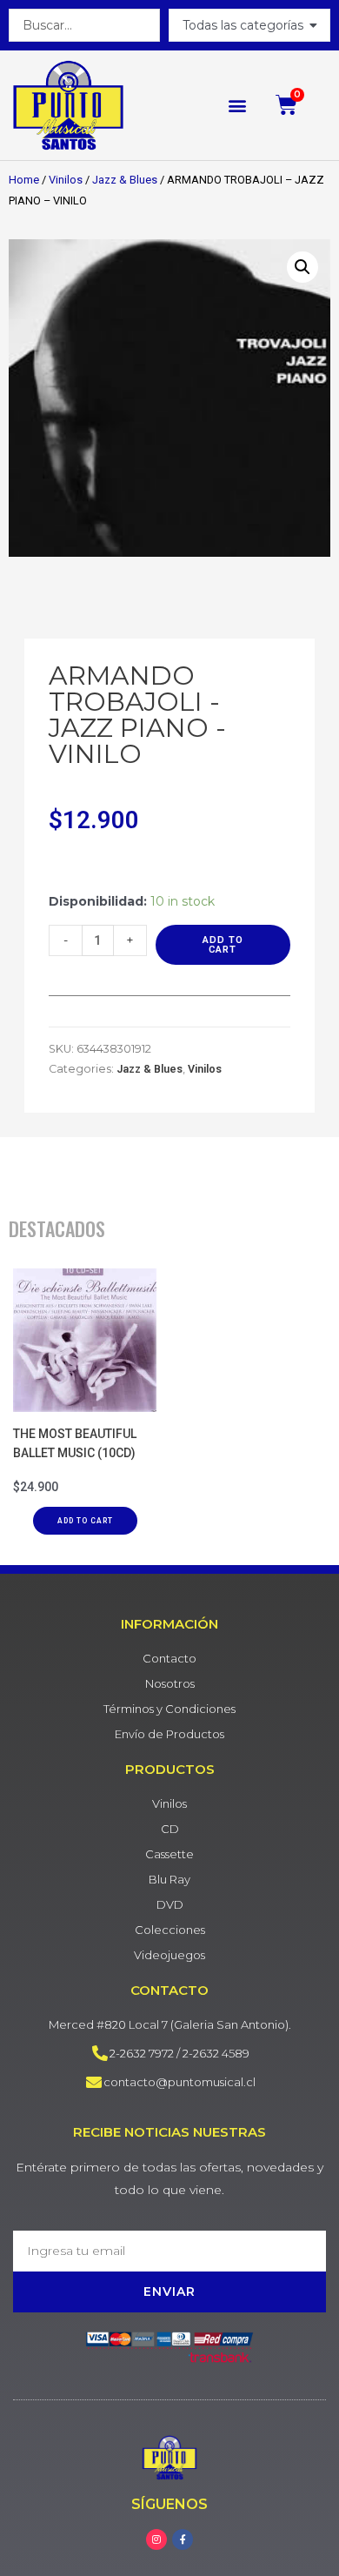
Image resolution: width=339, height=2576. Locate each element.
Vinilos (66, 180)
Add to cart (223, 945)
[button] (237, 105)
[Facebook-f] (183, 2539)
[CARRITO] (287, 105)
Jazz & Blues (125, 180)
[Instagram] (156, 2539)
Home (24, 180)
